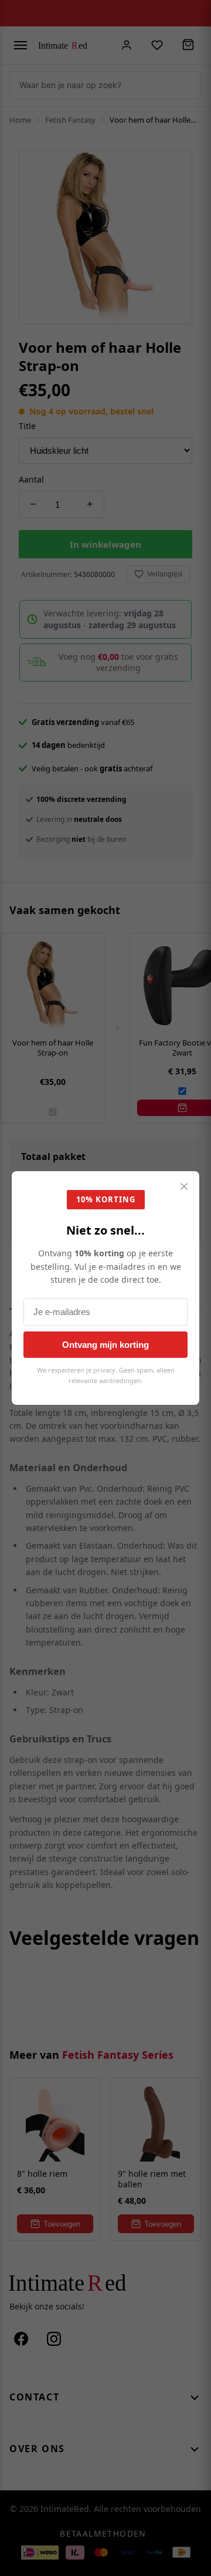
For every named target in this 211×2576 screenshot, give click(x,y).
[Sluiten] (184, 1187)
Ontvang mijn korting (105, 1345)
